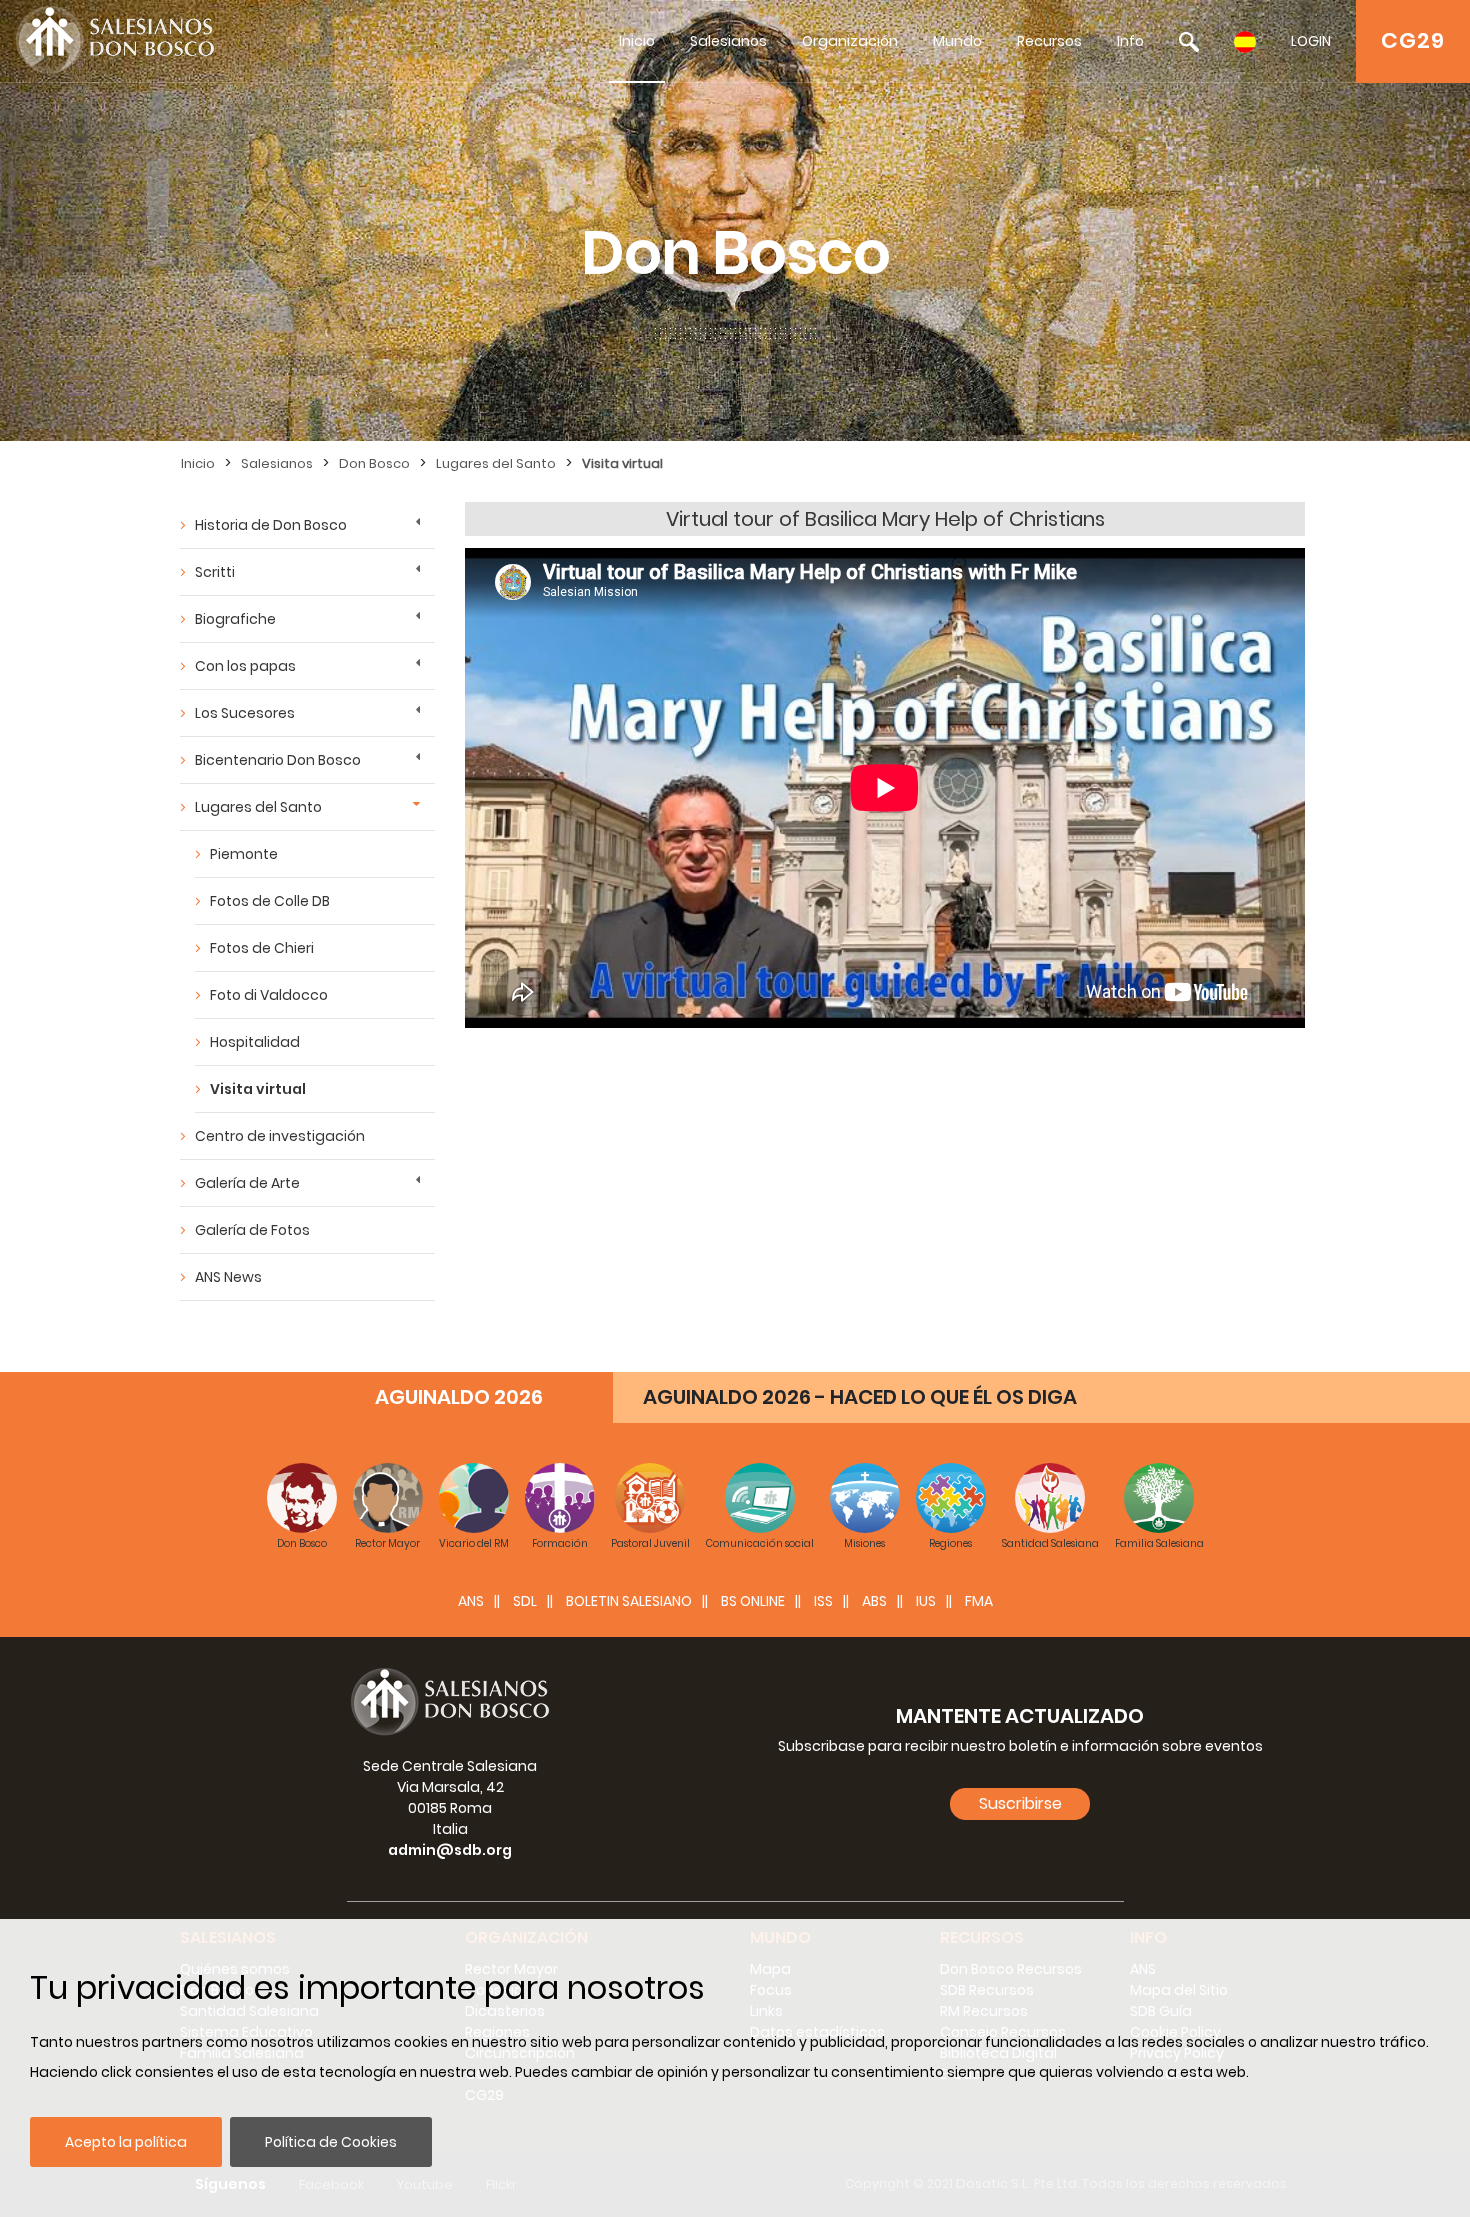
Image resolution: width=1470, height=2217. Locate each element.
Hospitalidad (255, 1042)
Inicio (637, 41)
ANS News (228, 1277)
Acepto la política (126, 2142)
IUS (926, 1601)
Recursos (1049, 41)
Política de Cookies (331, 2142)
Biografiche (235, 619)
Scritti (215, 572)
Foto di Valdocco (269, 995)
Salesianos (728, 41)
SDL (525, 1601)
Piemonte (244, 854)
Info (1130, 41)
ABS (874, 1601)
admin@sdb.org (450, 1850)
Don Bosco (374, 463)
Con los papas (245, 666)
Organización (850, 41)
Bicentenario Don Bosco (278, 760)
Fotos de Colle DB (270, 901)
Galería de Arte (247, 1183)
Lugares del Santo (496, 463)
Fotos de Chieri (262, 948)
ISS (823, 1601)
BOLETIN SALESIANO (629, 1601)
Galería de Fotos (252, 1230)
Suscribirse (1020, 1803)
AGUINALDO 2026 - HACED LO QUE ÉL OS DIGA (860, 1397)
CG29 (1413, 40)
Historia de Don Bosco (271, 525)
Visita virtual (622, 463)
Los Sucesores (245, 713)
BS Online (753, 1601)
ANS (471, 1601)
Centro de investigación (280, 1136)
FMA (979, 1601)
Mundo (957, 41)
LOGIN (1311, 41)
